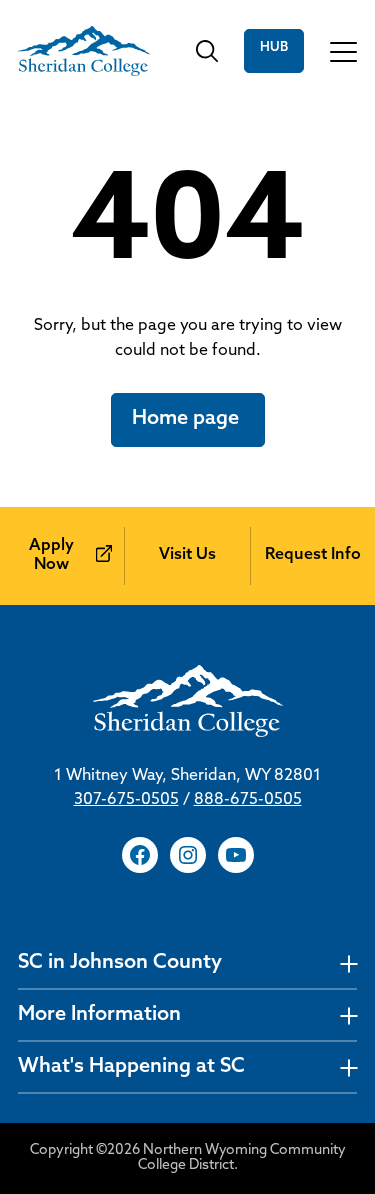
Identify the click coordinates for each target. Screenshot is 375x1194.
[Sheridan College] (84, 51)
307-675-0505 (126, 800)
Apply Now (51, 555)
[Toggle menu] (343, 51)
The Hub (274, 51)
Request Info (313, 555)
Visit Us (187, 555)
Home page (188, 419)
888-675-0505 (248, 800)
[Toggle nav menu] (348, 963)
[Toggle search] (207, 51)
